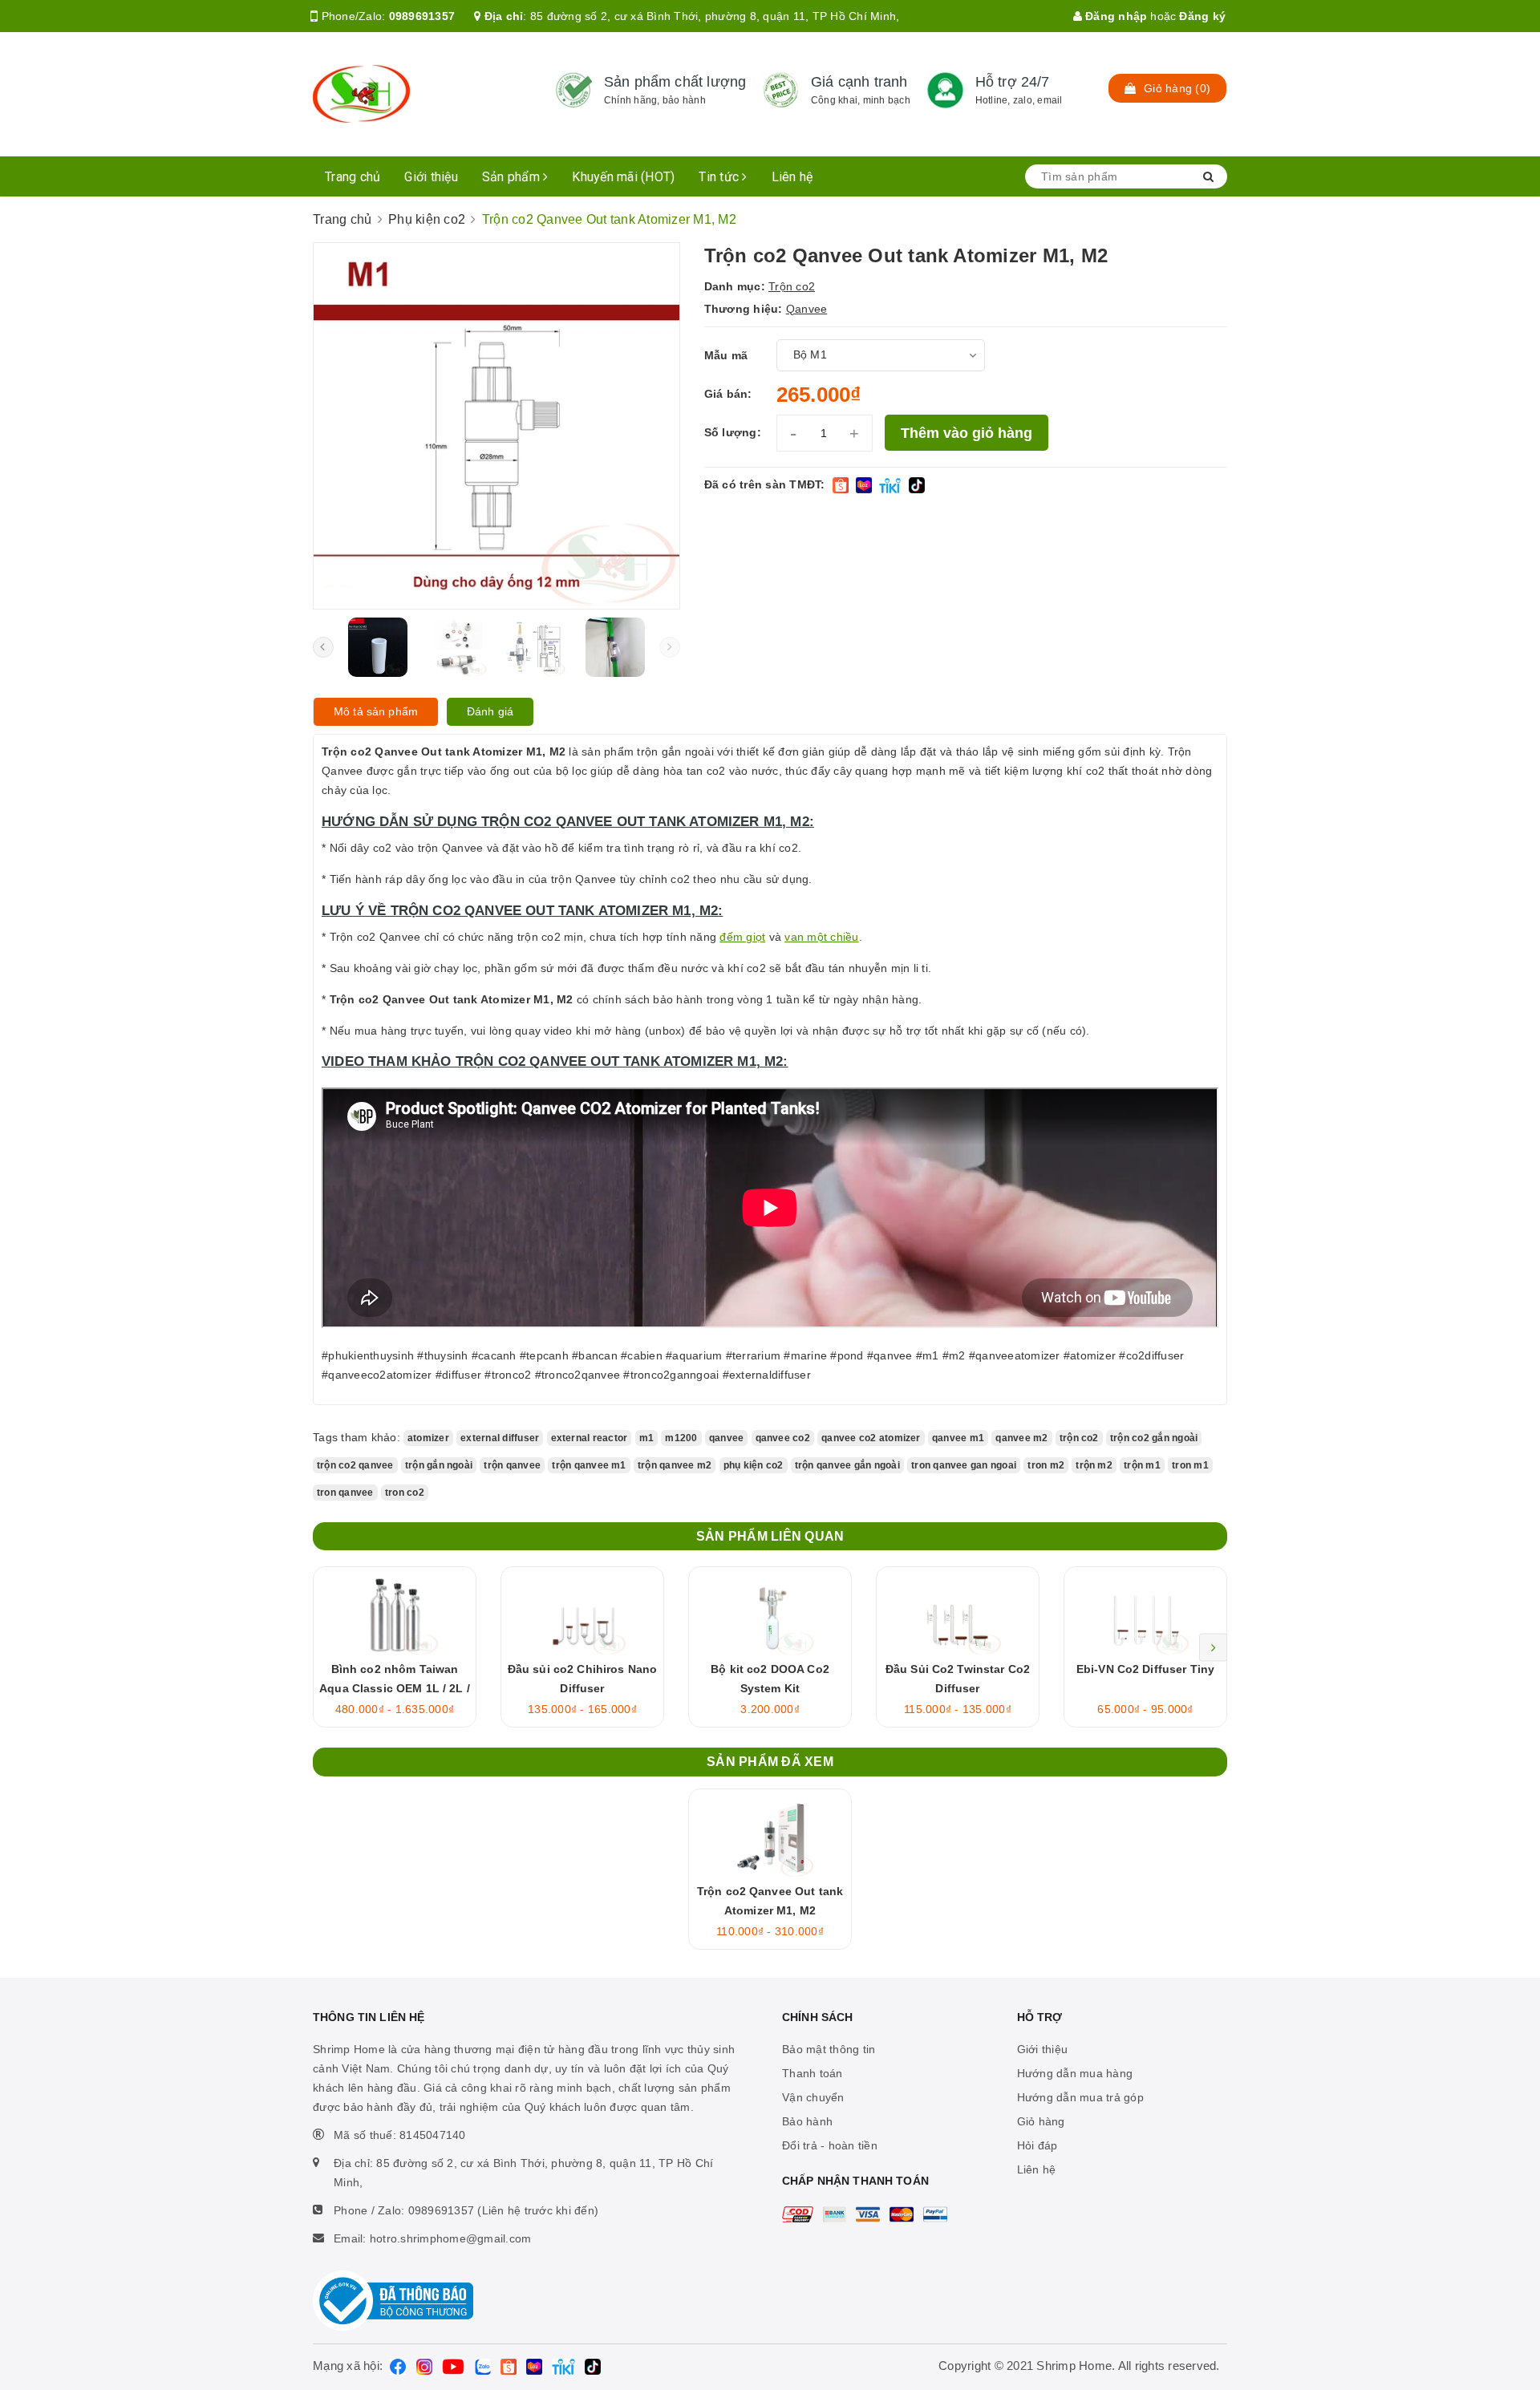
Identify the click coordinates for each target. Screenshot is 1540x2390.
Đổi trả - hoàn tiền (830, 2145)
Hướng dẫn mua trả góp (1080, 2097)
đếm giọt (742, 937)
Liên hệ (792, 177)
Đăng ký (1202, 16)
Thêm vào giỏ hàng (967, 433)
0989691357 (422, 16)
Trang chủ (353, 177)
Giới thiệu (431, 177)
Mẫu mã (726, 355)
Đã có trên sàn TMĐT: (765, 484)
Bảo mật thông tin (829, 2049)
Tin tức (720, 177)
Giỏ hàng (1041, 2121)
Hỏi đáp (1037, 2145)
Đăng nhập (1115, 16)
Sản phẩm (513, 177)
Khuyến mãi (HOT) (623, 177)
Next (1213, 1647)
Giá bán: (728, 394)
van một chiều (821, 937)
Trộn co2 (792, 286)
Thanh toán (813, 2073)
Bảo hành (807, 2121)
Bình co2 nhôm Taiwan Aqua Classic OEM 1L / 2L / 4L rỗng (395, 1688)
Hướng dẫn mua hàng (1075, 2073)
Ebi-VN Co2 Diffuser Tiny (1145, 1669)
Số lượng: (733, 432)
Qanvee (807, 309)
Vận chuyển (813, 2097)
